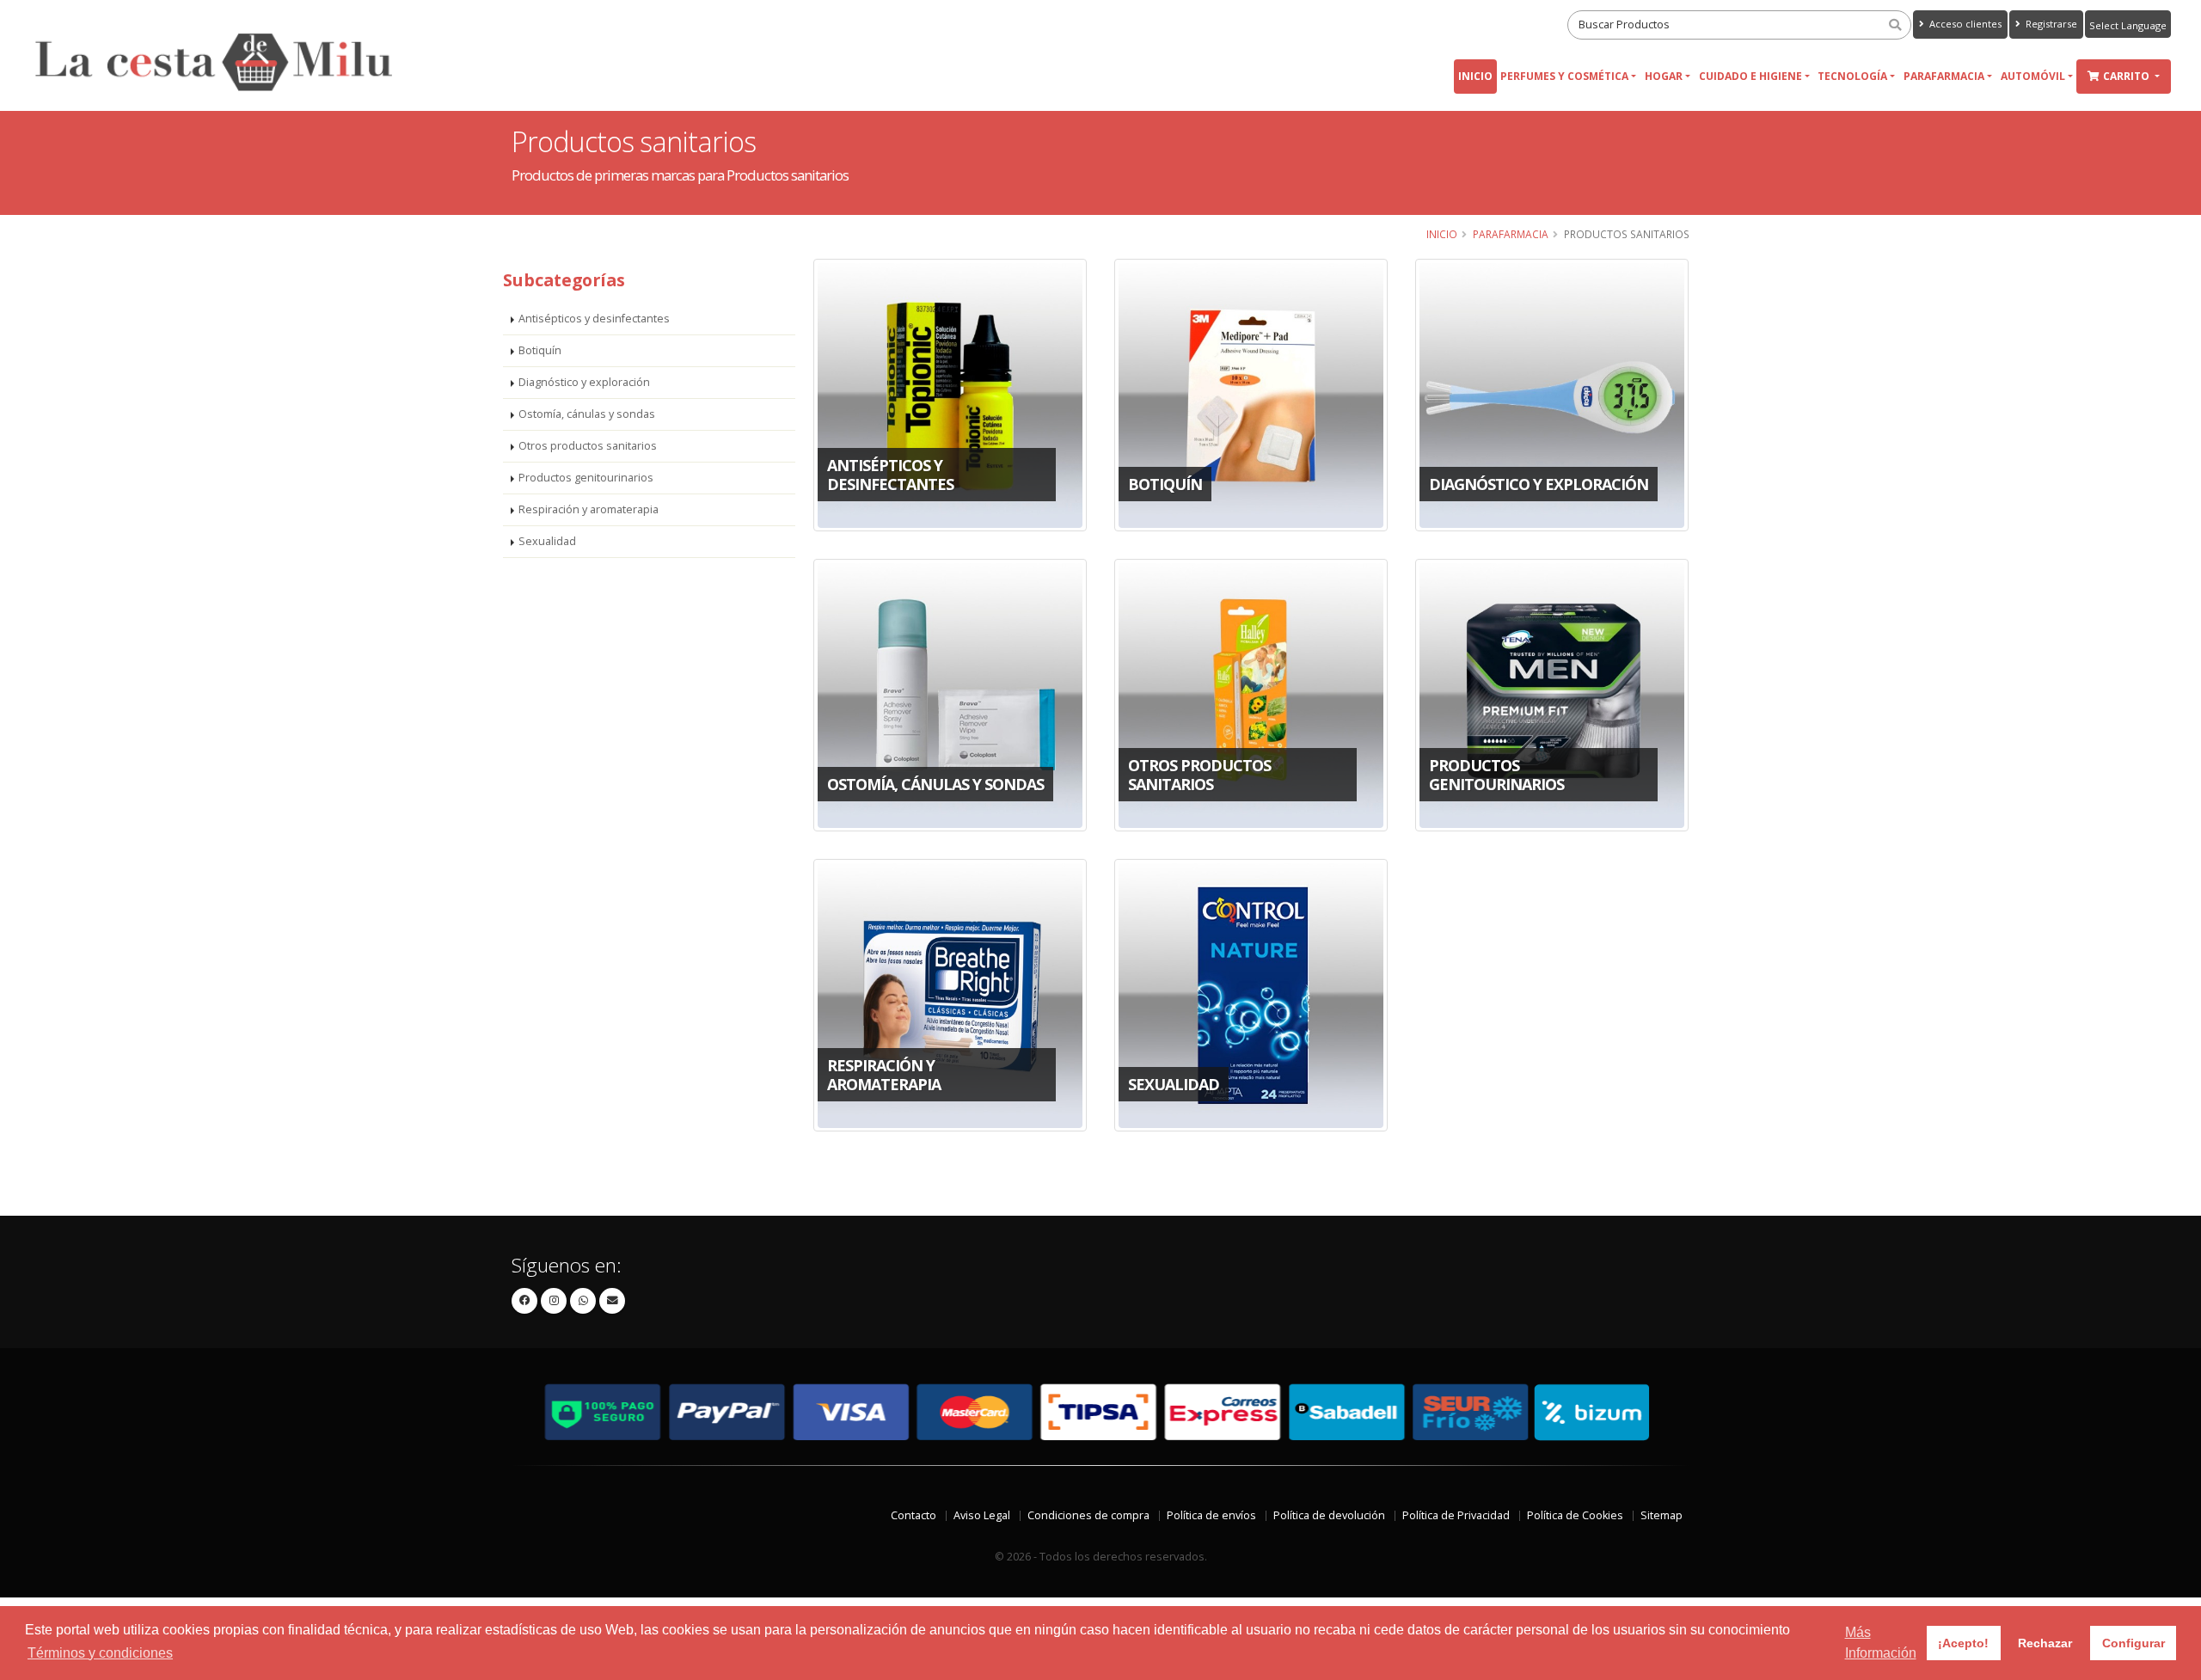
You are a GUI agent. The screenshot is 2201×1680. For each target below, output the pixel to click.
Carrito (2127, 76)
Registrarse (2050, 24)
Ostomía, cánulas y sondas (587, 414)
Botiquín (540, 350)
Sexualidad (547, 541)
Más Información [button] (1881, 1643)
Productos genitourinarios (586, 478)
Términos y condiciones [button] (100, 1653)
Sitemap (1661, 1515)
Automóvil (2033, 76)
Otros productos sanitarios (588, 446)
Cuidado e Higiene (1750, 76)
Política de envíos (1211, 1515)
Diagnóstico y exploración (584, 382)
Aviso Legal (982, 1515)
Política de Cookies (1575, 1515)
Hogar (1664, 76)
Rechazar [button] (2045, 1643)
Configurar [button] (2134, 1643)
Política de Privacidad (1456, 1515)
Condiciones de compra (1088, 1515)
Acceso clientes (1964, 24)
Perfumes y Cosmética (1564, 76)
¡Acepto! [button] (1963, 1643)
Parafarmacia (1944, 76)
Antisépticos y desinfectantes (594, 319)
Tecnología (1852, 76)
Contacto (914, 1515)
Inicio (1475, 76)
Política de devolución (1329, 1515)
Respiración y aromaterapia (589, 509)
